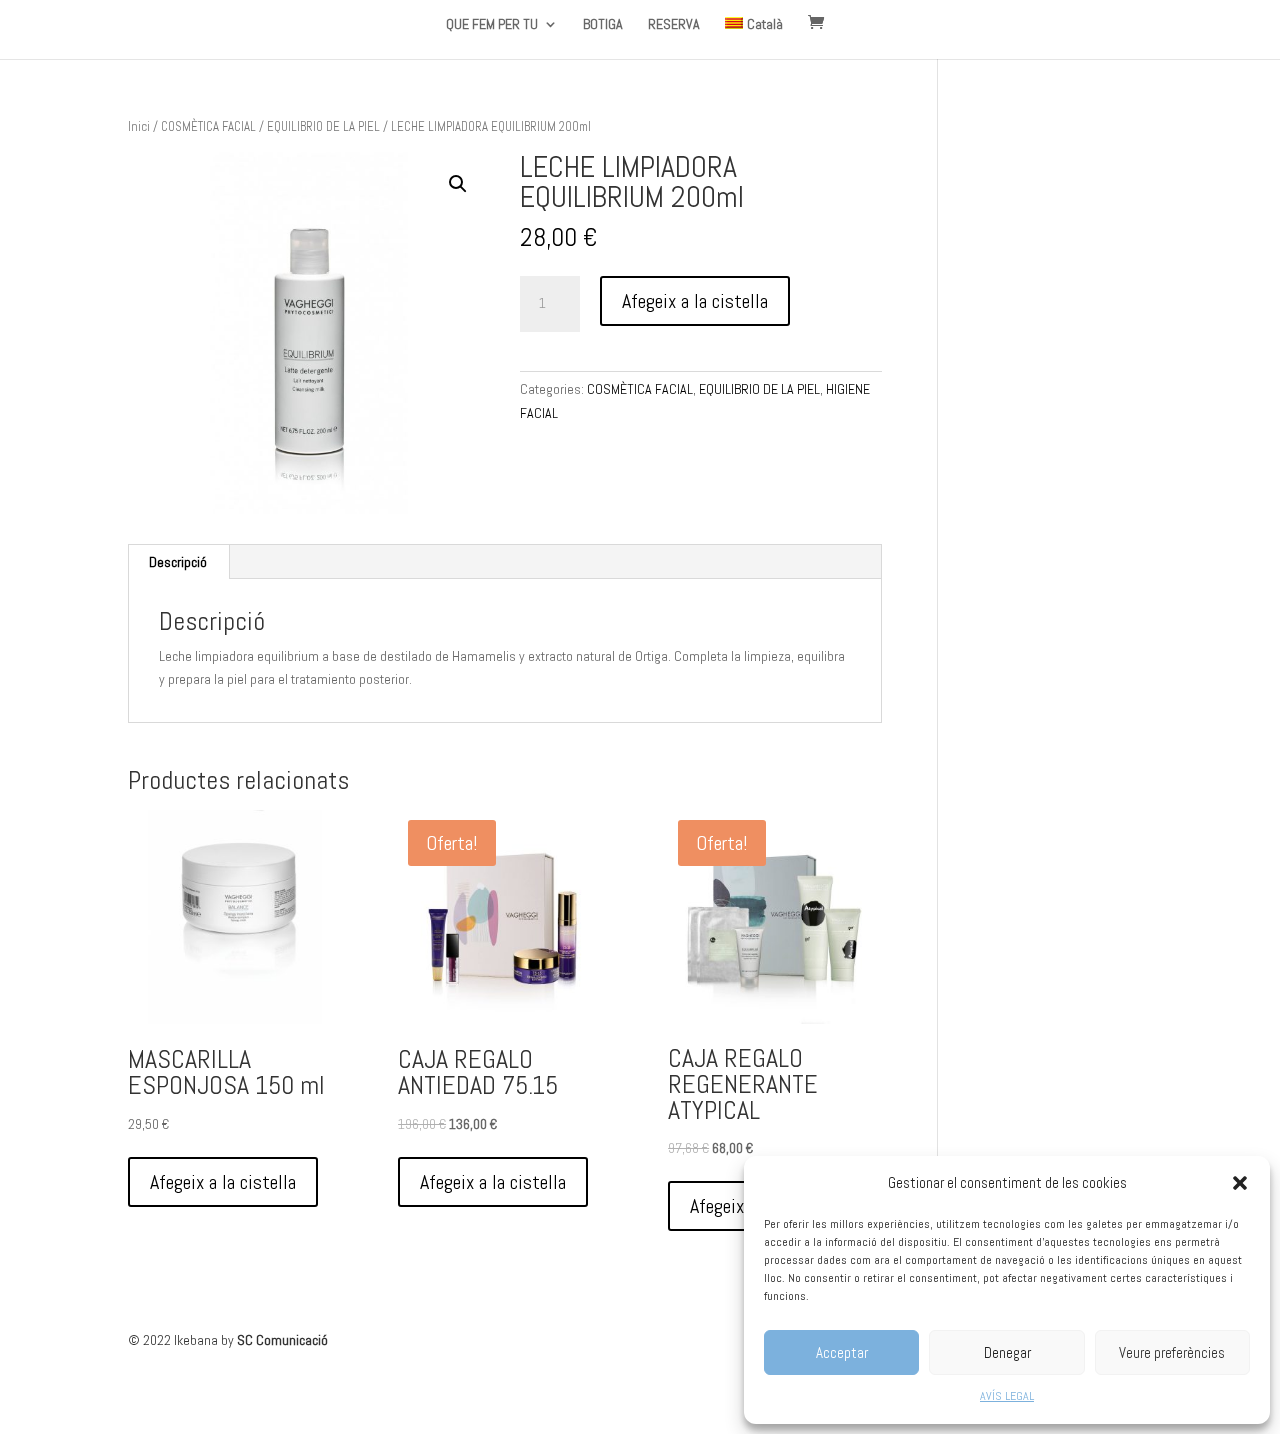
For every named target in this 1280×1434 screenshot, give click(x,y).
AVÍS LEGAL (1007, 1396)
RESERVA (674, 25)
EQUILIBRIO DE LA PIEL (323, 126)
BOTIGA (603, 25)
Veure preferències (1172, 1352)
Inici (139, 126)
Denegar (1007, 1352)
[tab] (178, 562)
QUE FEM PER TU (492, 25)
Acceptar (842, 1352)
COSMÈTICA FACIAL (208, 126)
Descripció (178, 562)
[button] (1240, 1183)
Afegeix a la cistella (695, 301)
